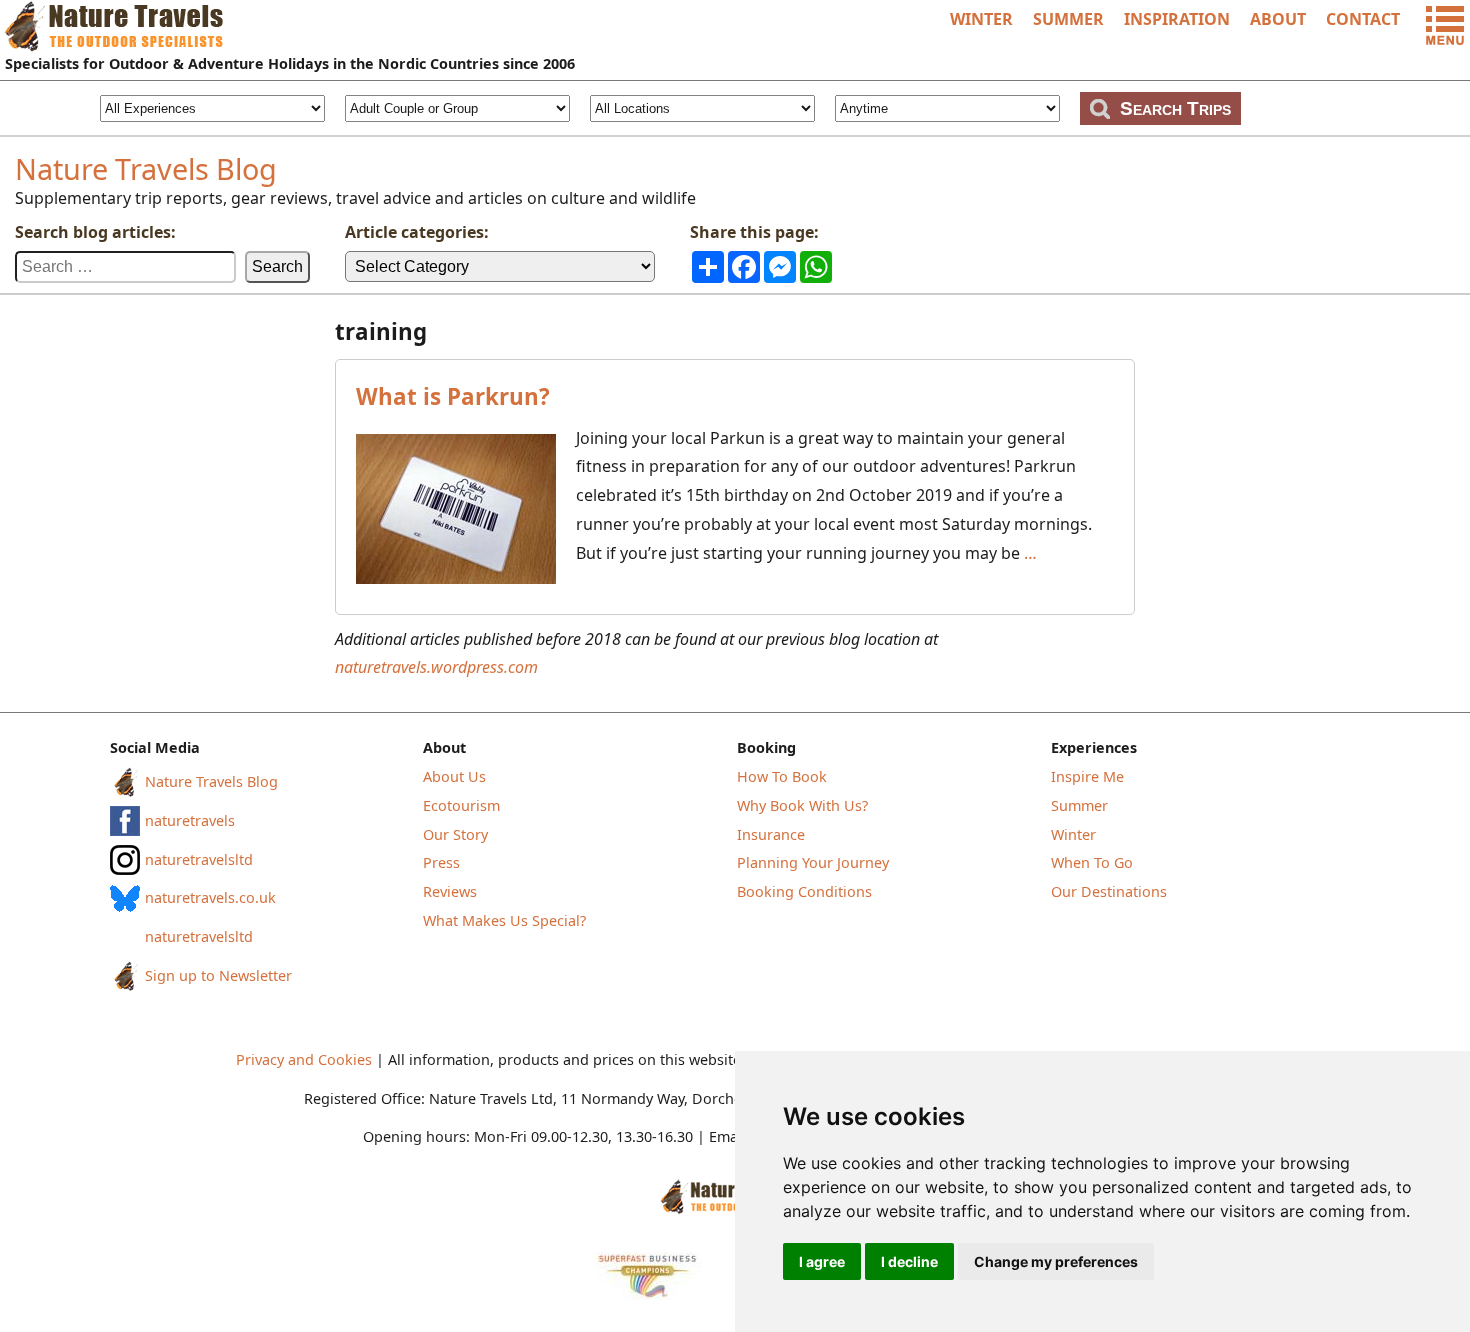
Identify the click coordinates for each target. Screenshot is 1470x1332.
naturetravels (190, 820)
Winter (1073, 834)
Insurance (771, 834)
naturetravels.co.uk (210, 897)
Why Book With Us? (802, 805)
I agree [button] (822, 1261)
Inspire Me (1087, 776)
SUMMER (1068, 19)
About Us (454, 776)
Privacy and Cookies (304, 1059)
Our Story (455, 834)
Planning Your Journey (813, 862)
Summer (1079, 805)
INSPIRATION (1177, 19)
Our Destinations (1109, 891)
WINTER (981, 19)
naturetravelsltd (199, 859)
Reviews (450, 891)
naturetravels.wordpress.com (436, 667)
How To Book (782, 776)
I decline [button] (909, 1261)
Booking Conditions (804, 891)
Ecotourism (461, 805)
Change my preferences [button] (1056, 1261)
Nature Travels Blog (146, 168)
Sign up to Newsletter (218, 975)
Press (441, 862)
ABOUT (1278, 19)
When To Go (1092, 862)
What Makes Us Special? (504, 920)
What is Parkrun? (453, 396)
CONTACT (1363, 19)
